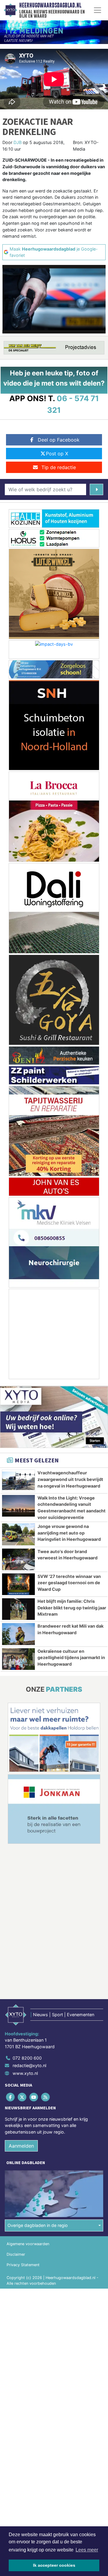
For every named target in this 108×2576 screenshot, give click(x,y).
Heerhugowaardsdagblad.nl (50, 5)
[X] (22, 2097)
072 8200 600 (27, 2058)
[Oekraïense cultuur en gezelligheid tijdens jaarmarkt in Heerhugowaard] (18, 1659)
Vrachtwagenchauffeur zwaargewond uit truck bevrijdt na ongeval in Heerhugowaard (70, 1479)
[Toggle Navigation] (97, 10)
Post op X (57, 454)
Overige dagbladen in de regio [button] (38, 2225)
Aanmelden (21, 2146)
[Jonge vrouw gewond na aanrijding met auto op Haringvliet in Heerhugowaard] (18, 1534)
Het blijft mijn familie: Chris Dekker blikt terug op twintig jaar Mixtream (72, 1608)
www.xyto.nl (25, 2073)
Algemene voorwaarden (28, 2244)
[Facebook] (11, 2097)
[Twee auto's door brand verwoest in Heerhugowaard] (18, 1559)
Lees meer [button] (87, 2550)
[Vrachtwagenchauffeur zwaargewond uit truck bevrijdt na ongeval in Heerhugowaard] (18, 1481)
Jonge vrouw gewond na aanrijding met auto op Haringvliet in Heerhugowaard (69, 1533)
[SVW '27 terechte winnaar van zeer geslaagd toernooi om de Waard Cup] (18, 1584)
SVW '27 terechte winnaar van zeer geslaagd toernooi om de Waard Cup (69, 1583)
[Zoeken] (96, 489)
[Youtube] (34, 2097)
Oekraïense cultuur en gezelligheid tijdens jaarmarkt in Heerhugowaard (71, 1658)
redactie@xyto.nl (29, 2065)
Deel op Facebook (59, 440)
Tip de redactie (59, 467)
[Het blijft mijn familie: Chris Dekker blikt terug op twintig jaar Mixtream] (18, 1609)
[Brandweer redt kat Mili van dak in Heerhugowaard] (18, 1634)
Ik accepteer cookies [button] (54, 2565)
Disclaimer (16, 2254)
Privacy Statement (23, 2265)
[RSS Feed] (46, 2097)
